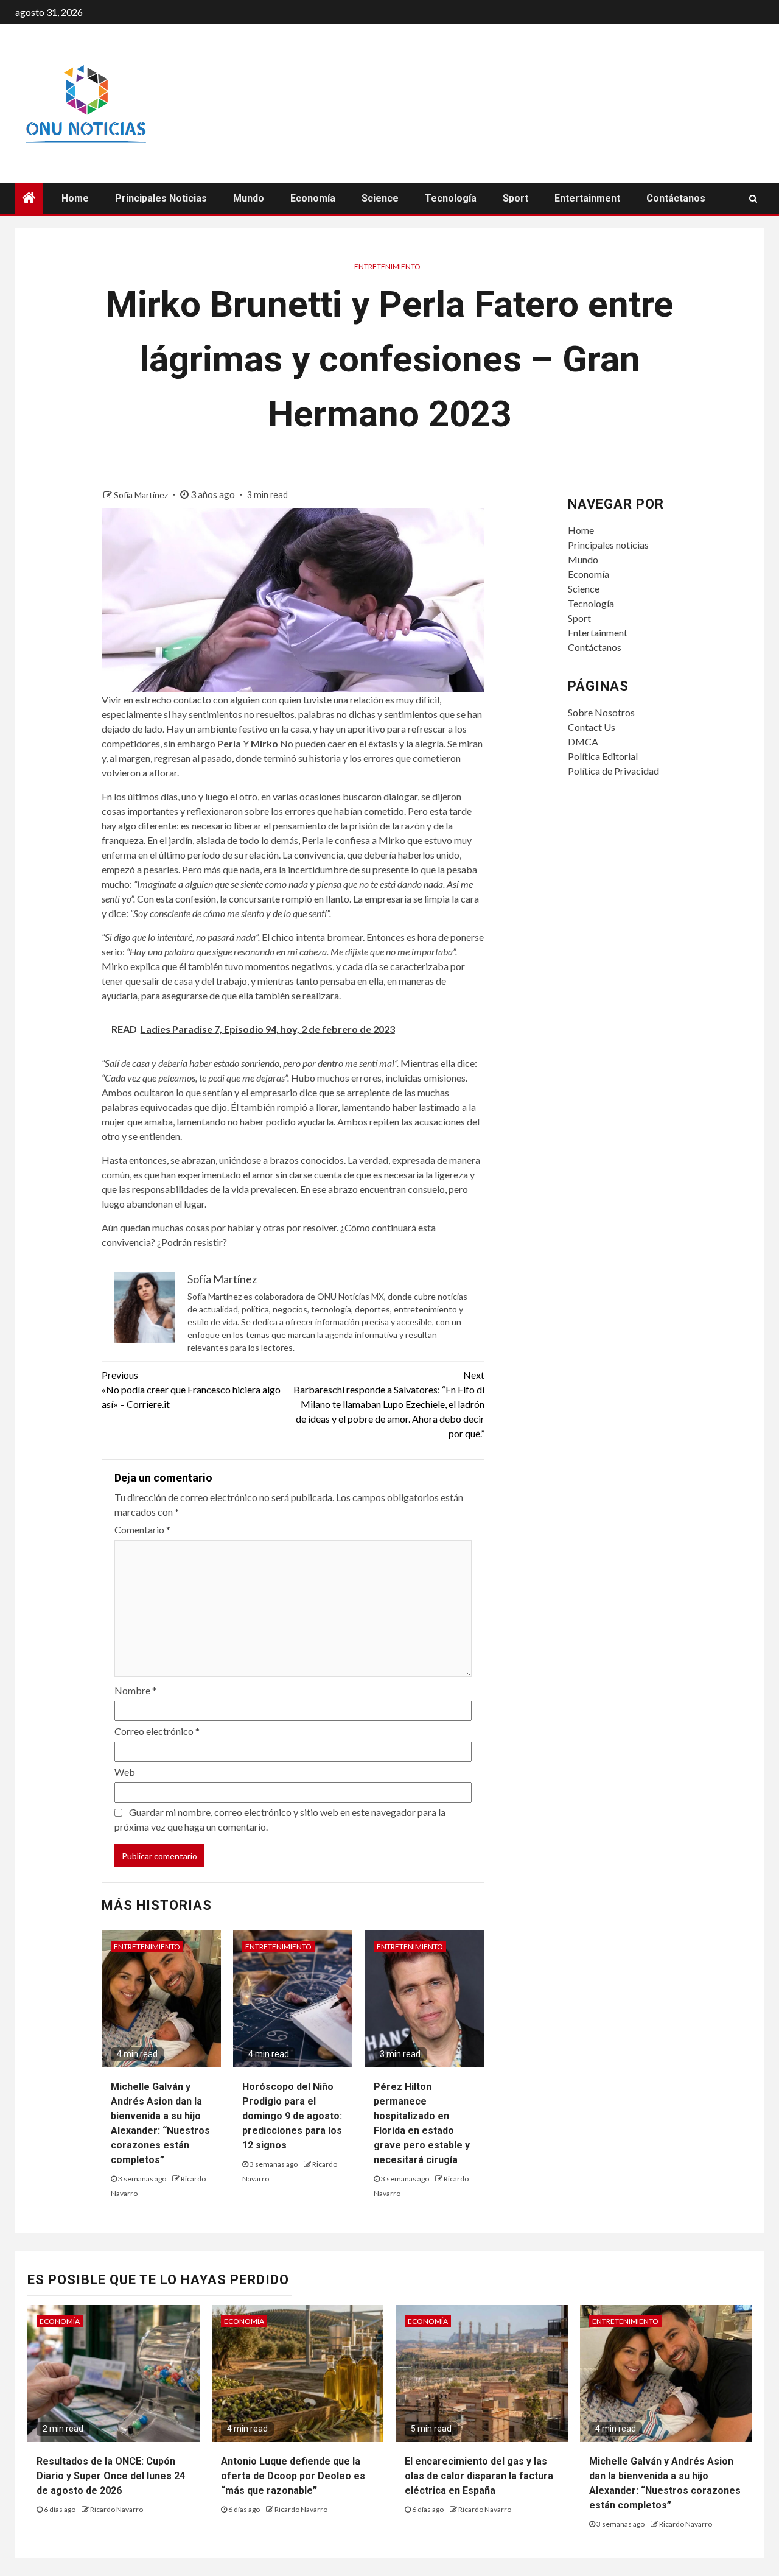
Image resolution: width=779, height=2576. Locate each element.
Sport (515, 198)
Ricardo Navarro (117, 2509)
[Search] (753, 199)
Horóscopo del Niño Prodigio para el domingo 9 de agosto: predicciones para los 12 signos (292, 2116)
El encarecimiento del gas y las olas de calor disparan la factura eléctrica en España (479, 2476)
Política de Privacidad (613, 771)
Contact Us (592, 727)
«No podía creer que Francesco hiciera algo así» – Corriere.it (191, 1389)
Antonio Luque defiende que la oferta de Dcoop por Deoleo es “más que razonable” (293, 2476)
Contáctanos (676, 198)
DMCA (583, 741)
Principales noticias (161, 198)
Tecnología (451, 198)
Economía (313, 198)
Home (75, 198)
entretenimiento (387, 266)
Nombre (135, 1690)
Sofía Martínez (142, 495)
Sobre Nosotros (601, 712)
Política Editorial (603, 756)
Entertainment (587, 198)
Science (380, 198)
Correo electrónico (157, 1731)
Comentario (142, 1529)
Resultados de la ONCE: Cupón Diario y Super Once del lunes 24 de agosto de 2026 (111, 2476)
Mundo (249, 198)
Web (125, 1772)
